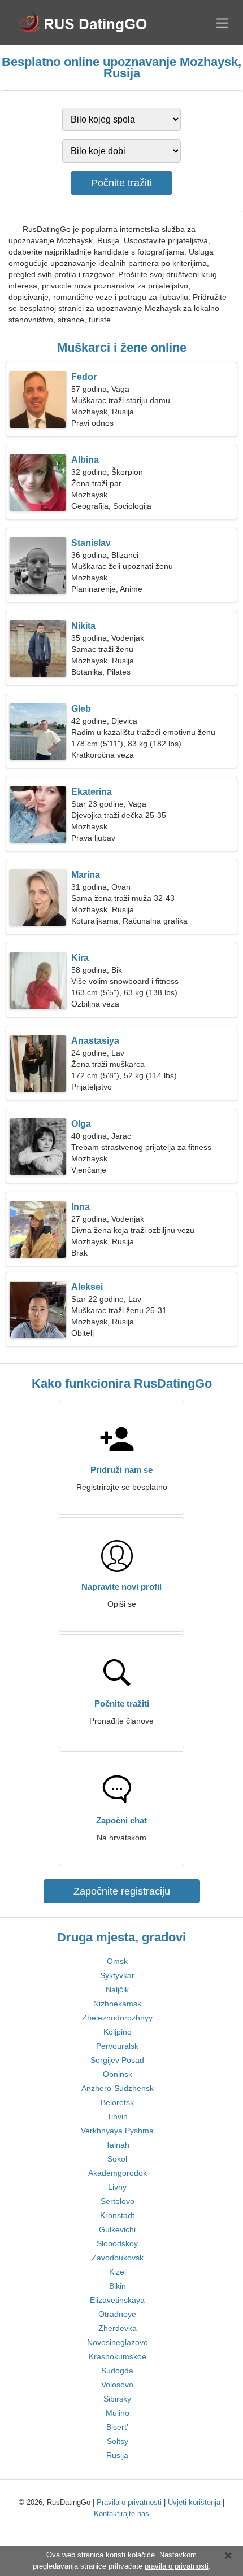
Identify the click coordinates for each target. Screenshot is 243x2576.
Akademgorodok (118, 2173)
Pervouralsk (117, 2046)
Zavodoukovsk (118, 2258)
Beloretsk (117, 2102)
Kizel (118, 2272)
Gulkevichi (117, 2229)
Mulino (118, 2413)
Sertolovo (118, 2201)
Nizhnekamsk (117, 2004)
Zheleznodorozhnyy (117, 2018)
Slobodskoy (117, 2243)
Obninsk (118, 2074)
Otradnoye (117, 2314)
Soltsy (118, 2441)
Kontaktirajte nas (121, 2514)
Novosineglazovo (118, 2342)
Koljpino (118, 2032)
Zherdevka (118, 2328)
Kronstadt (117, 2215)
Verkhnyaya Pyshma (117, 2131)
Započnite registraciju (122, 1891)
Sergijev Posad (117, 2060)
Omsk (117, 1961)
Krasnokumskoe (118, 2356)
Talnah (118, 2145)
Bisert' (117, 2427)
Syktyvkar (117, 1975)
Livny (117, 2187)
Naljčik (117, 1989)
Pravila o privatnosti (129, 2502)
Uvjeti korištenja (194, 2502)
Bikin (118, 2286)
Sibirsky (117, 2399)
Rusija (117, 2455)
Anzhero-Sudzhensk (118, 2088)
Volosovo (117, 2385)
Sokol (117, 2159)
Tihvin (117, 2116)
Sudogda (117, 2371)
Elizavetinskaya (117, 2300)
